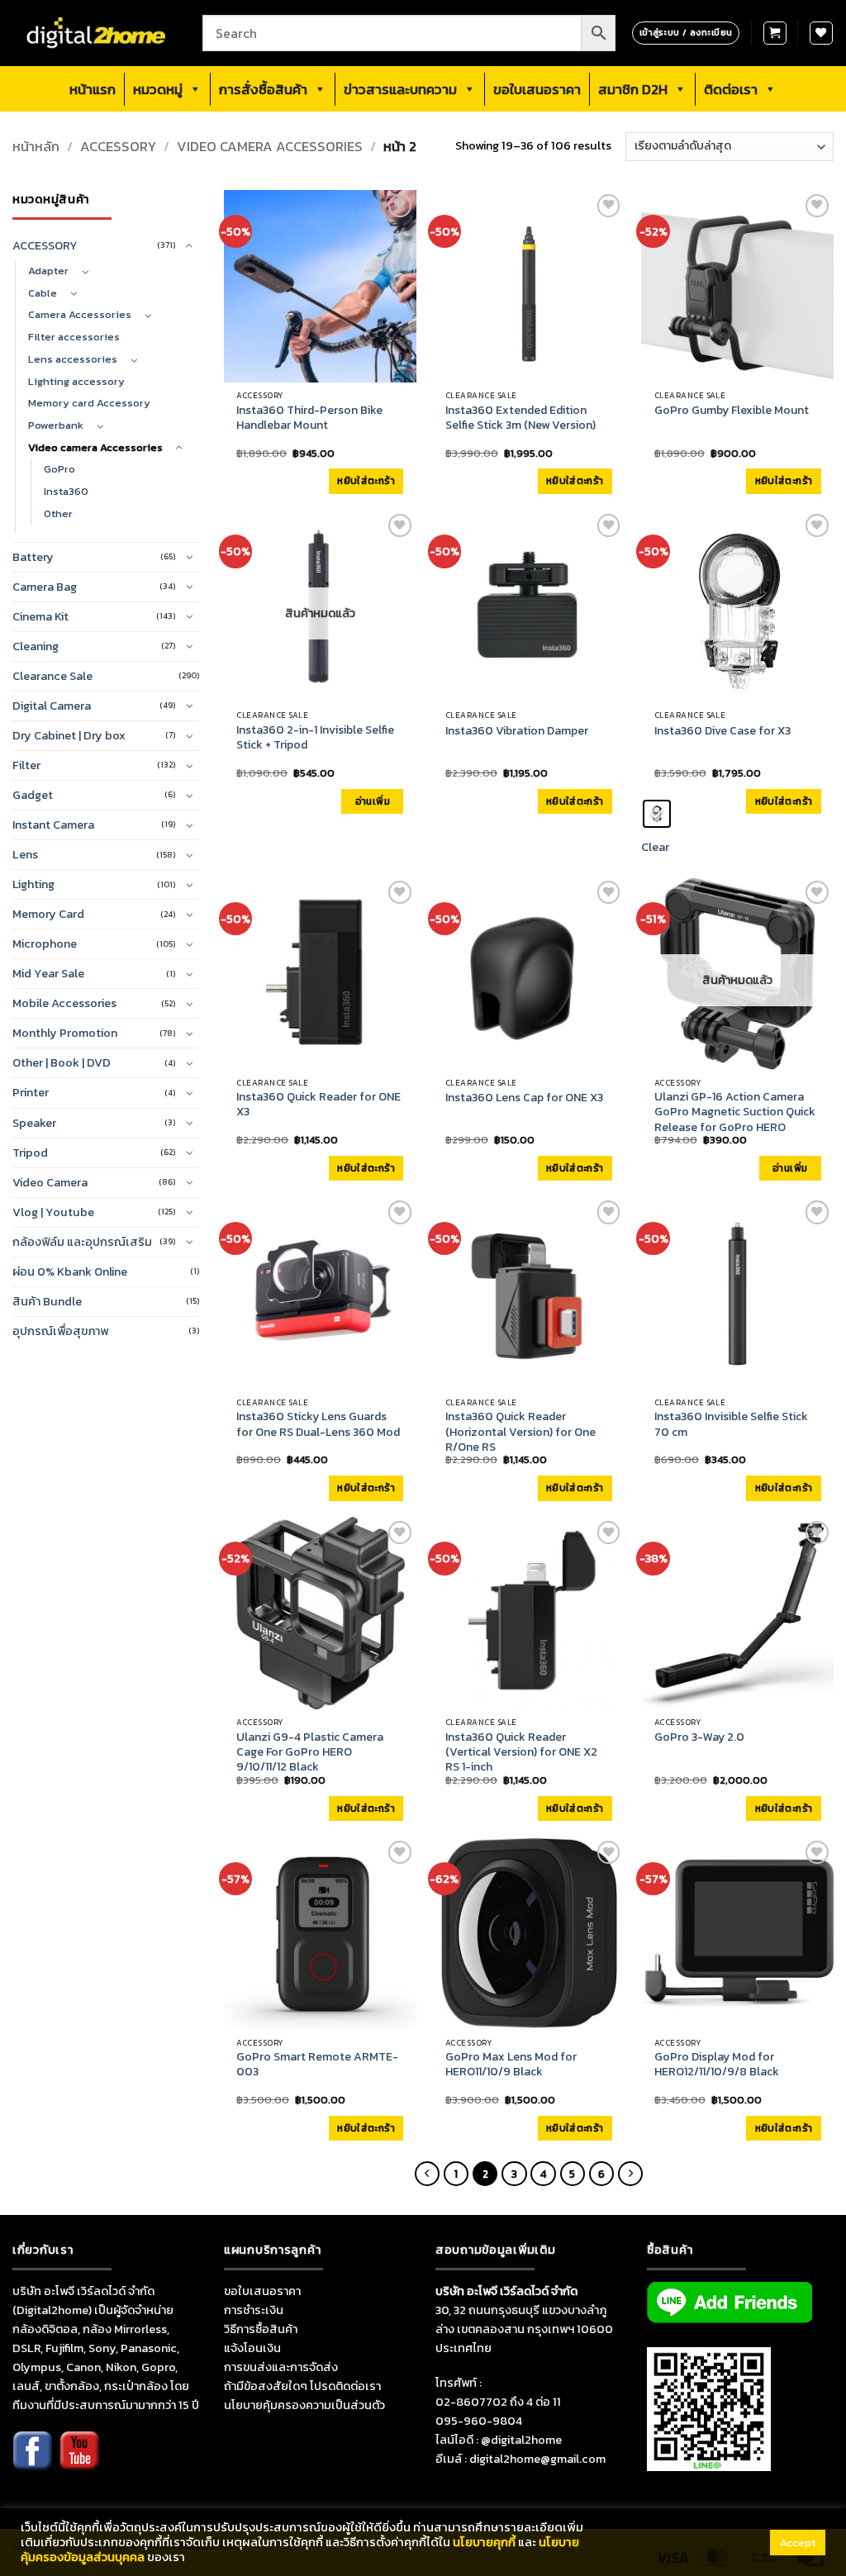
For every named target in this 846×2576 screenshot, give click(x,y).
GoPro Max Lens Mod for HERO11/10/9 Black (511, 2065)
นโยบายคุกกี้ (484, 2542)
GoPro (59, 469)
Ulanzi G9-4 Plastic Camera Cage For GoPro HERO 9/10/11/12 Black (310, 1753)
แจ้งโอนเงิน (252, 2348)
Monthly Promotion (65, 1033)
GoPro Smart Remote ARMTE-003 (317, 2065)
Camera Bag (45, 587)
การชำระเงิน (254, 2310)
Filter (26, 765)
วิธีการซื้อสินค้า (261, 2329)
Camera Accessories (80, 314)
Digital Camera (52, 706)
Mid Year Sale (48, 973)
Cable (43, 293)
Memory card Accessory (89, 403)
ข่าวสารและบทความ (400, 89)
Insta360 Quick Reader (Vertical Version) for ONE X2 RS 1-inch (521, 1753)
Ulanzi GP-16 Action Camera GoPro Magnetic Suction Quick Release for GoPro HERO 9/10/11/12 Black (735, 1120)
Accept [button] (798, 2543)
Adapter (48, 271)
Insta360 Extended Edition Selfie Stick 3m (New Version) (520, 418)
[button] (775, 33)
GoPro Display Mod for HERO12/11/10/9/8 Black (717, 2065)
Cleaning (36, 646)
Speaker (34, 1123)
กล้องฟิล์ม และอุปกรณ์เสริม (82, 1242)
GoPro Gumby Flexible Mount (732, 411)
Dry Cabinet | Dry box (69, 735)
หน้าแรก (93, 89)
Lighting (33, 884)
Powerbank (56, 425)
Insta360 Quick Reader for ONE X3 (318, 1105)
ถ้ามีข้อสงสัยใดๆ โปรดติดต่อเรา (302, 2386)
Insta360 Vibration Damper (517, 731)
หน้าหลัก (36, 147)
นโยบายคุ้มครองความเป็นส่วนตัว (304, 2405)
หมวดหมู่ (158, 89)
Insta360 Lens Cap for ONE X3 (524, 1098)
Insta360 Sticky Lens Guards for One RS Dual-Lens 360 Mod (318, 1424)
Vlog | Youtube (53, 1212)
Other (58, 513)
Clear (655, 847)
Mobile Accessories (64, 1003)
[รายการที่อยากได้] (821, 33)
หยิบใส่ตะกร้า (366, 481)
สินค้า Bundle (47, 1301)
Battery (33, 557)
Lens (25, 854)
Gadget (33, 795)
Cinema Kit (40, 616)
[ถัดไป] (630, 2174)
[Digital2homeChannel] (79, 2462)
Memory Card (48, 914)
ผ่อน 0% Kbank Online (70, 1271)
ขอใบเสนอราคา (537, 89)
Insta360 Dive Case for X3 (722, 731)
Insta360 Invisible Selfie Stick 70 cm (731, 1424)
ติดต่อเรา (731, 89)
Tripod (30, 1153)
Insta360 (66, 491)
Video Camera (50, 1182)
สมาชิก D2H (633, 89)
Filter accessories (74, 337)
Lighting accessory (76, 381)
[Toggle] (189, 246)
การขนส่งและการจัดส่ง (281, 2367)
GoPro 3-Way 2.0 (699, 1737)
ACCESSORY (118, 147)
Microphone (45, 943)
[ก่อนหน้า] (427, 2174)
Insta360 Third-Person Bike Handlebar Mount (309, 418)
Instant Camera (53, 825)
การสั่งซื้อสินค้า (263, 89)
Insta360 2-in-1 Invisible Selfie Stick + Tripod (315, 738)
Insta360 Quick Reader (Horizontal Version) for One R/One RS (520, 1432)
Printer (31, 1092)
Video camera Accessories (270, 147)
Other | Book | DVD (62, 1062)
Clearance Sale (52, 676)
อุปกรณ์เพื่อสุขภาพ (60, 1331)
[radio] (657, 814)
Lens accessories (73, 359)
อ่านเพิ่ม (373, 801)
